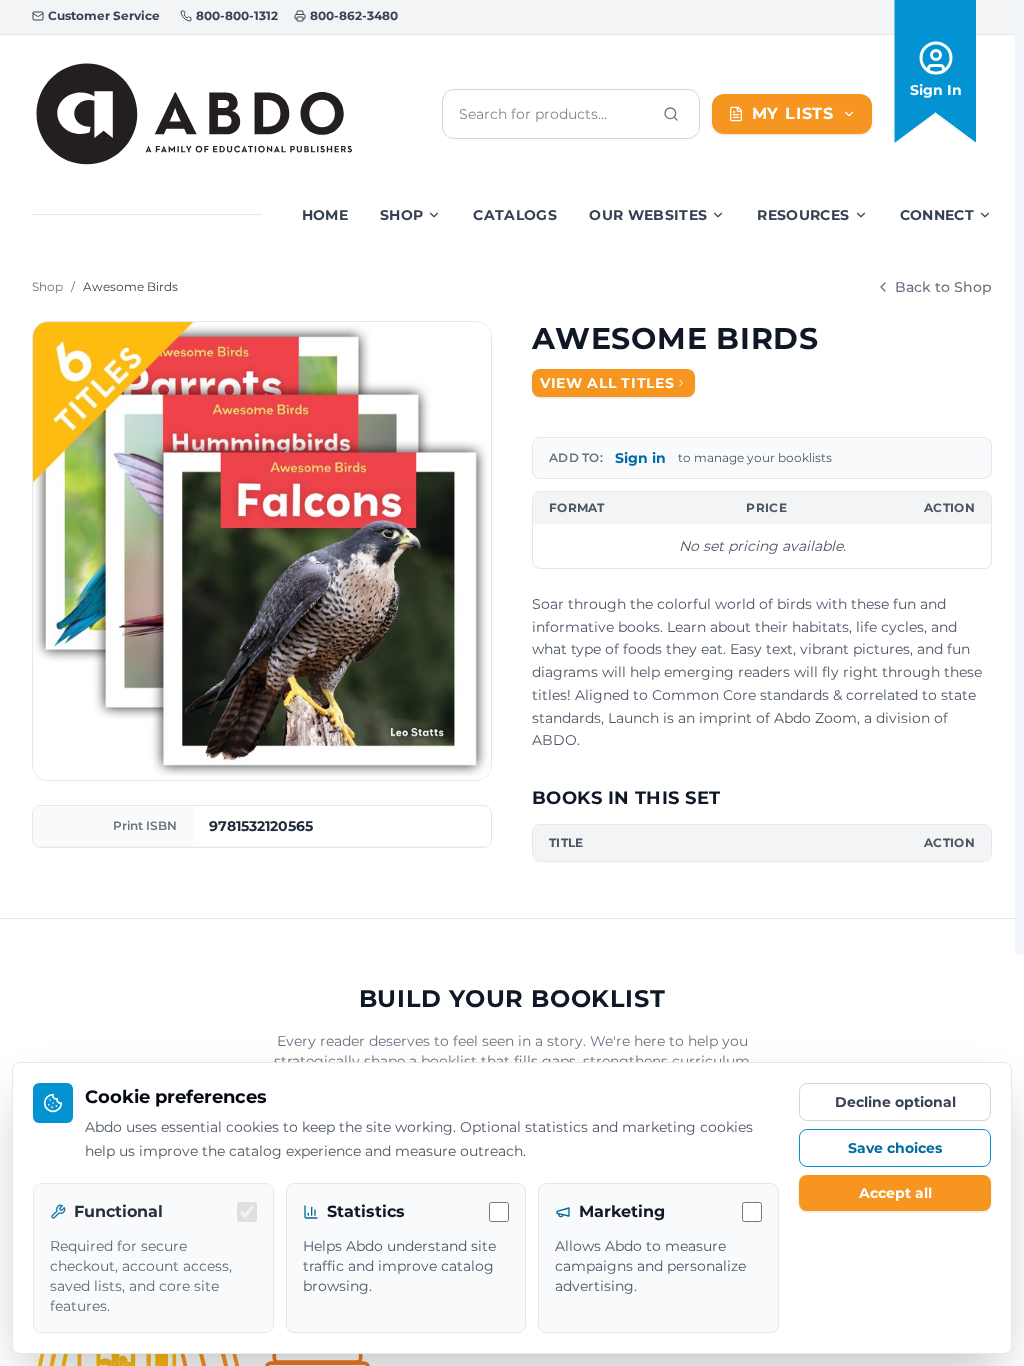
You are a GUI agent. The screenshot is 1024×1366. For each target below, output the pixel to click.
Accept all (895, 1193)
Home (325, 215)
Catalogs (515, 215)
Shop (401, 215)
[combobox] (555, 114)
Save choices (895, 1148)
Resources (803, 215)
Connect (937, 215)
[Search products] (671, 114)
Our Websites (648, 215)
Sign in (640, 458)
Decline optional (895, 1102)
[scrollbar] (1019, 477)
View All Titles (607, 383)
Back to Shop (943, 287)
